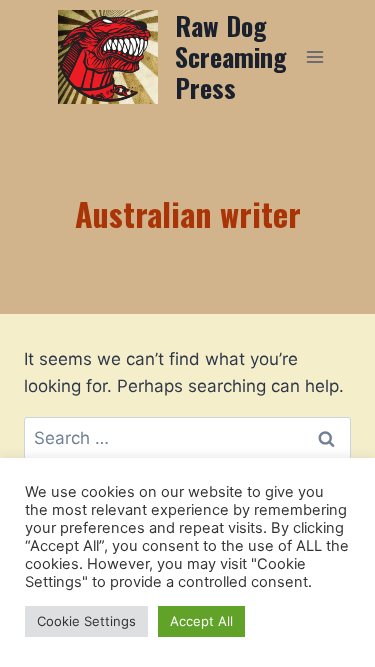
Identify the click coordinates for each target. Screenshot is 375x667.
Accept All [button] (201, 621)
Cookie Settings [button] (86, 621)
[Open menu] (315, 56)
